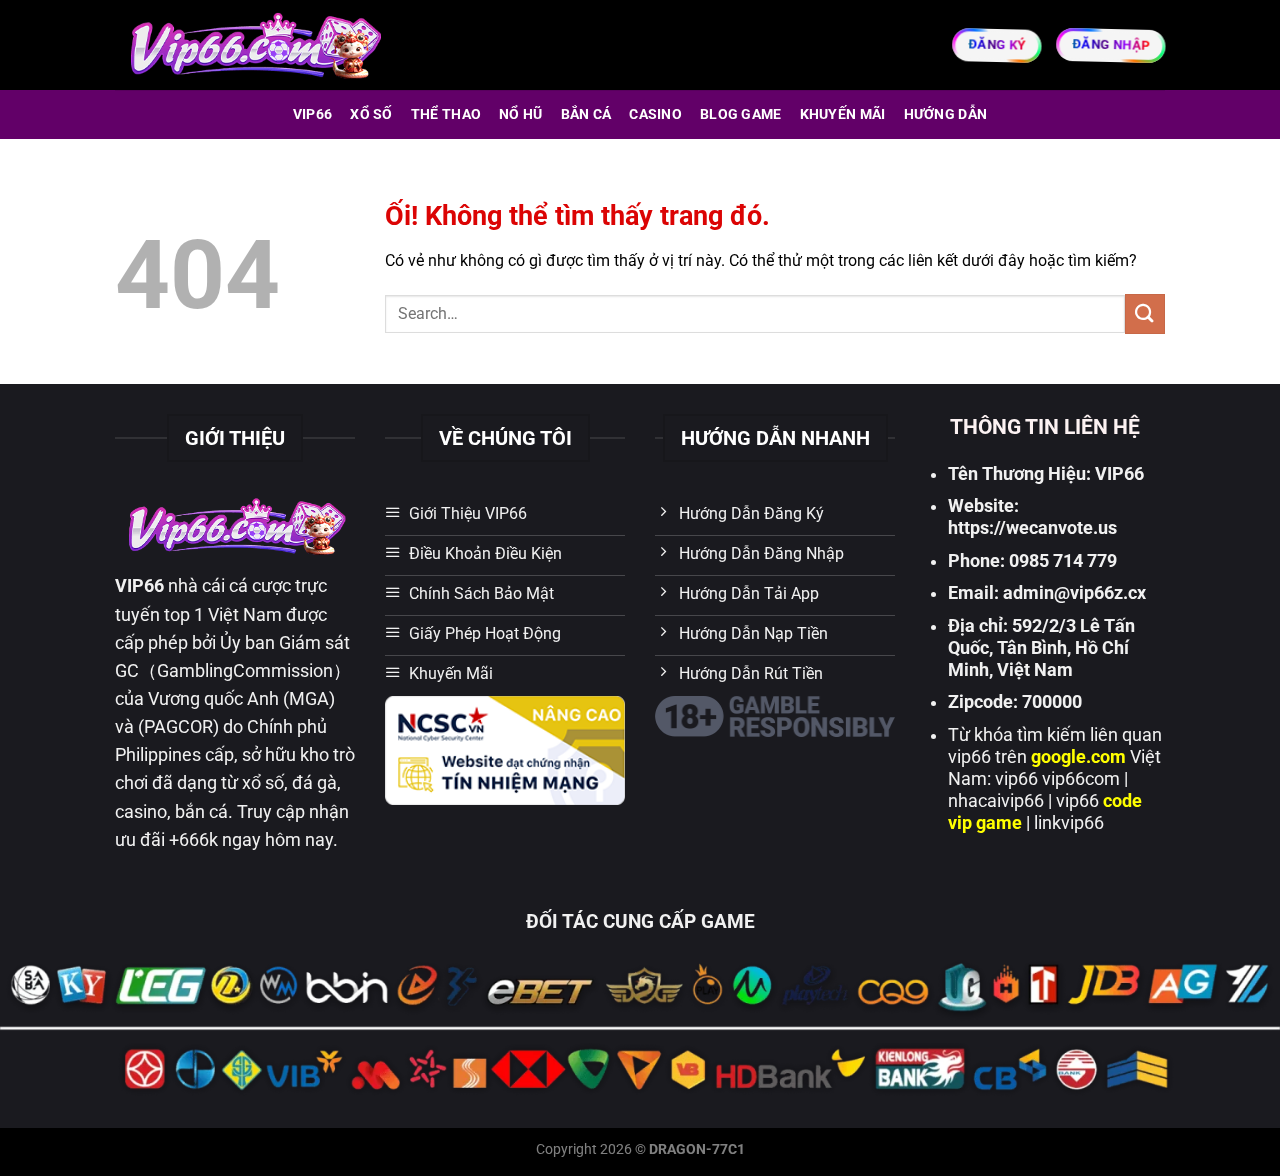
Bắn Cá (586, 114)
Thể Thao (446, 114)
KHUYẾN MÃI (843, 114)
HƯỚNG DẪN (946, 114)
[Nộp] (1145, 313)
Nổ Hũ (520, 114)
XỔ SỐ (371, 114)
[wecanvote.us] (253, 44)
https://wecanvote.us (1032, 528)
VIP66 (312, 114)
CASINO (655, 114)
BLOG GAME (741, 114)
